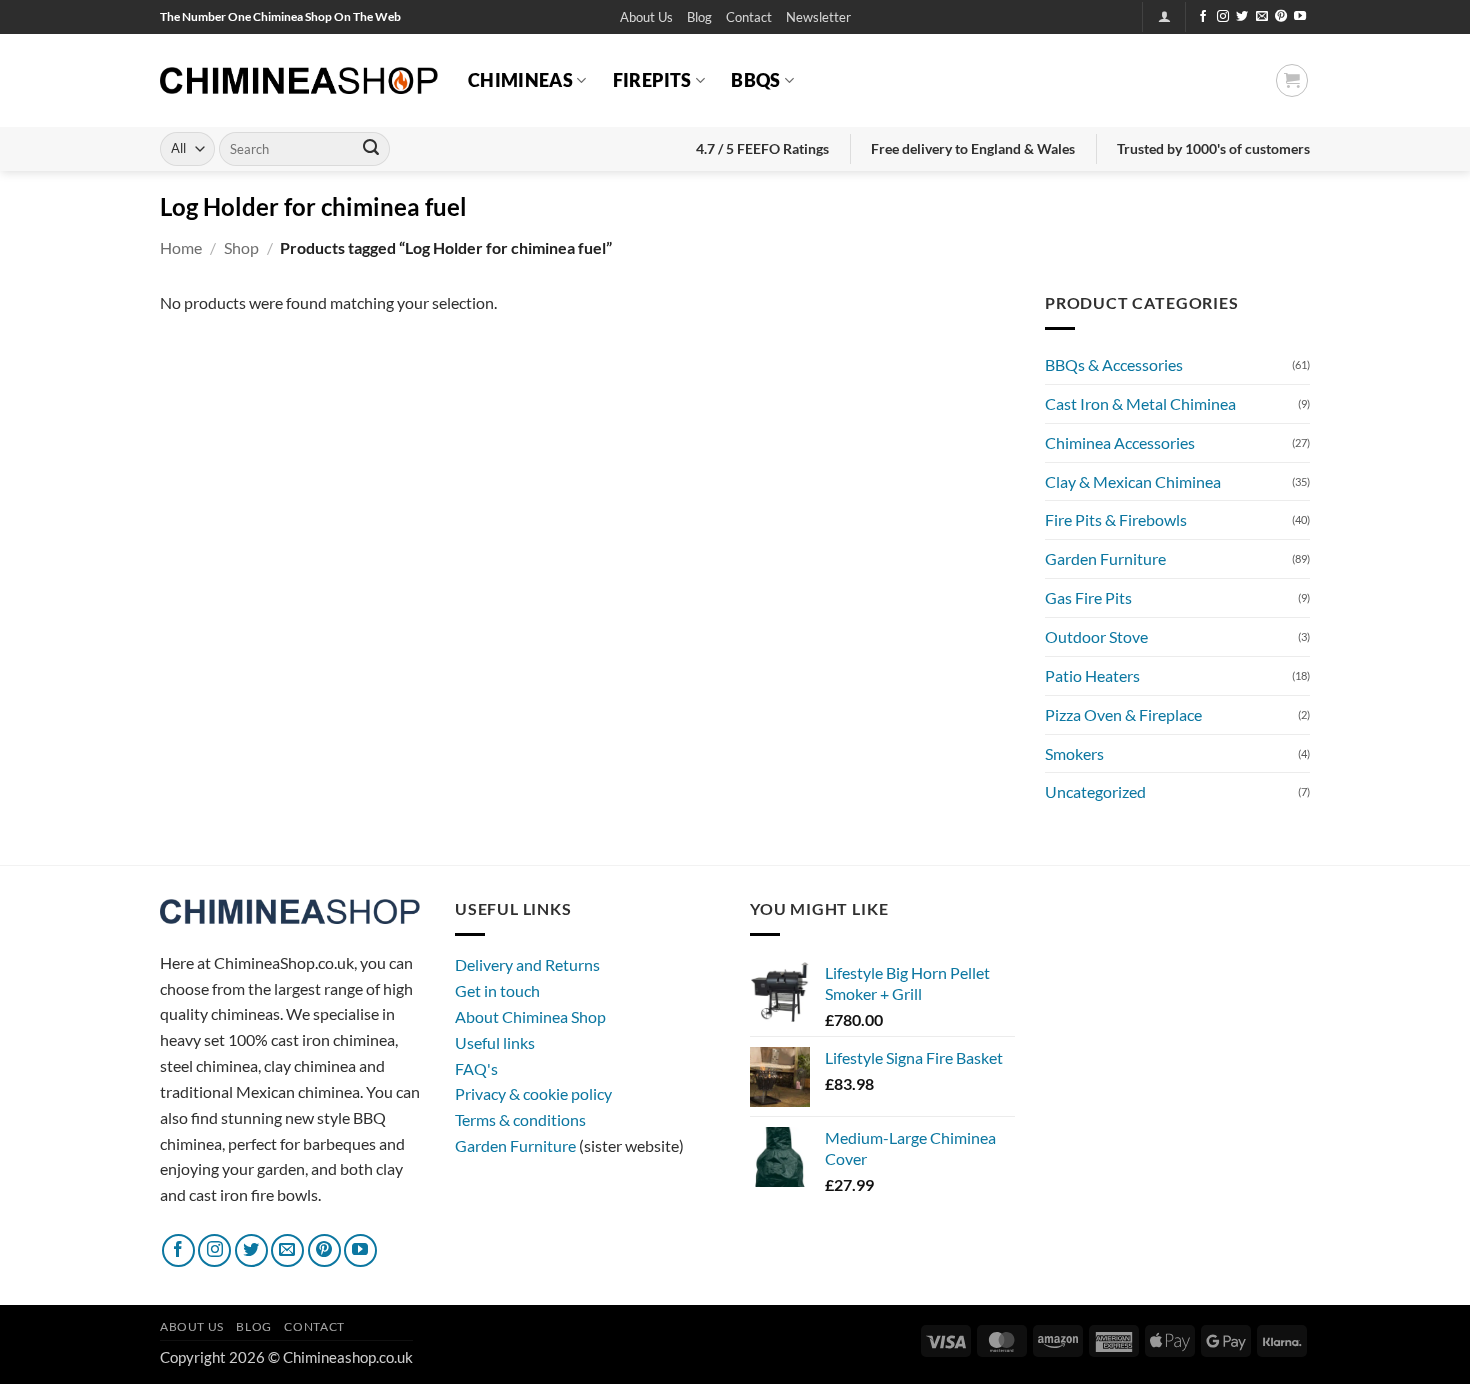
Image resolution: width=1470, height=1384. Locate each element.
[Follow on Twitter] (1242, 17)
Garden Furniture (1105, 558)
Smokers (1074, 753)
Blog (699, 17)
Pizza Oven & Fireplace (1123, 714)
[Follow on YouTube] (1300, 17)
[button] (818, 17)
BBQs (755, 80)
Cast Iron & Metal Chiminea (1140, 403)
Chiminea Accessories (1120, 442)
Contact (749, 17)
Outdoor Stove (1096, 636)
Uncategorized (1095, 791)
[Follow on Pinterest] (1281, 17)
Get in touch (497, 990)
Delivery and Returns (527, 964)
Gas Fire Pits (1088, 597)
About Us (646, 17)
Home (181, 247)
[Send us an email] (1262, 17)
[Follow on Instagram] (1223, 17)
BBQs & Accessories (1114, 364)
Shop (241, 247)
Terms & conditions (520, 1119)
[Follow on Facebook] (1203, 17)
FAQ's (476, 1068)
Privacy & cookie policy (533, 1093)
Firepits (652, 80)
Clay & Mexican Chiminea (1133, 481)
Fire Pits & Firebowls (1116, 519)
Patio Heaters (1092, 675)
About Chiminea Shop (530, 1016)
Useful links (495, 1042)
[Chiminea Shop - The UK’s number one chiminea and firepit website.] (299, 80)
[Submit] (371, 149)
